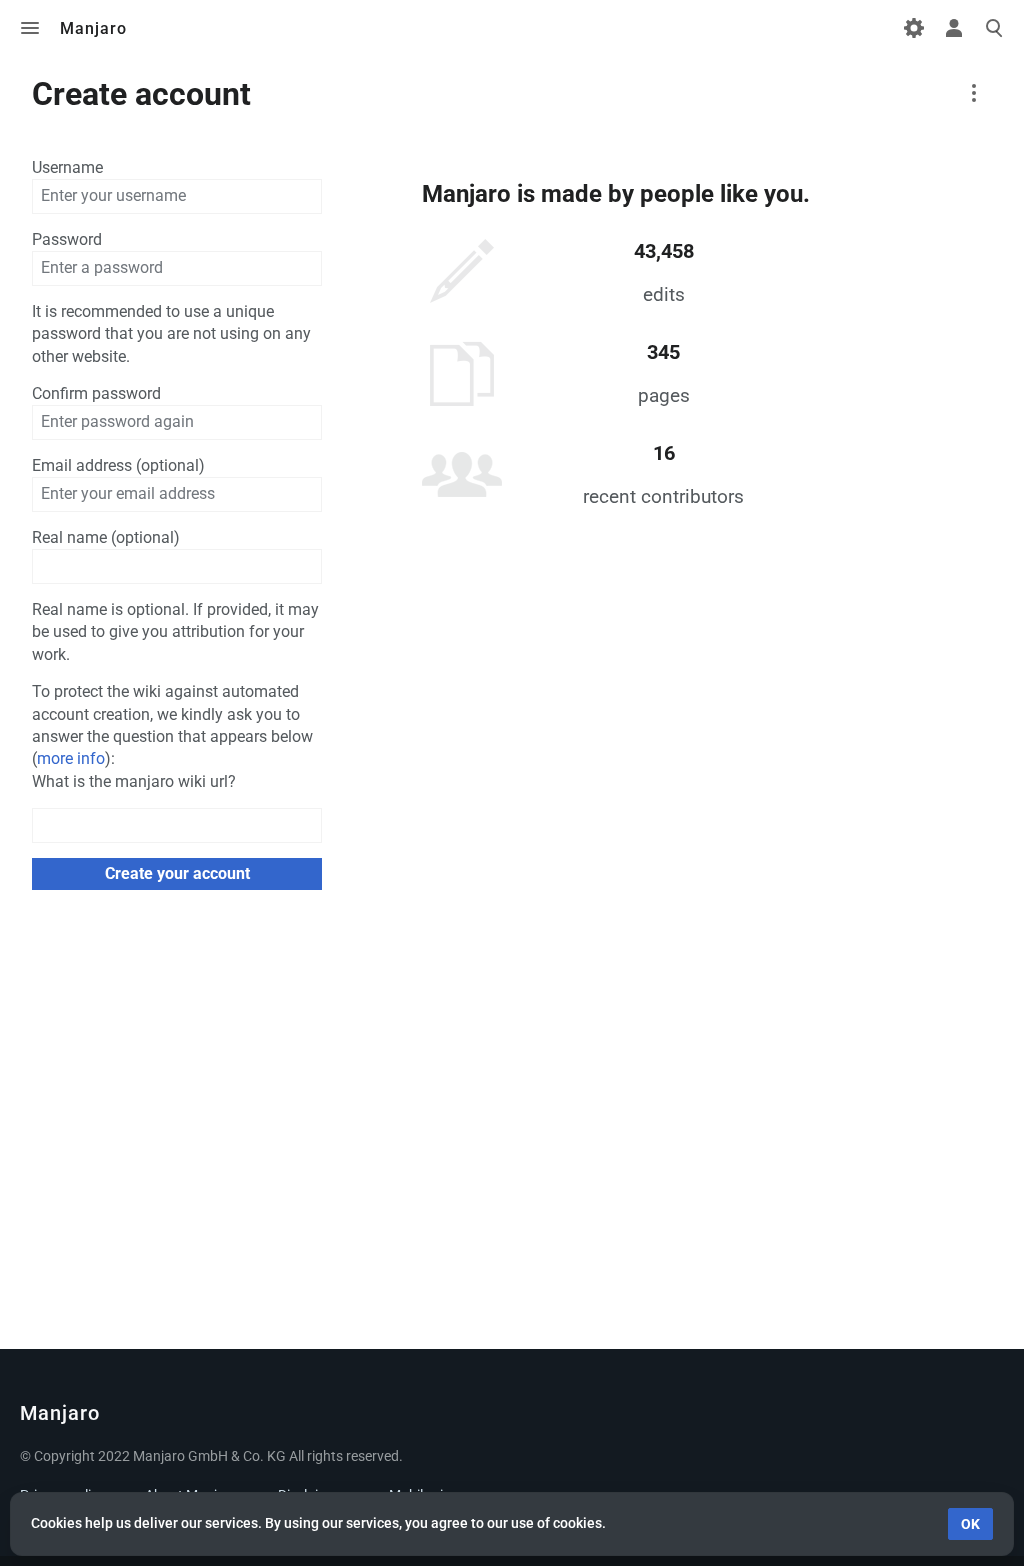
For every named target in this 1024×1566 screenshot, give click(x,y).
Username (67, 167)
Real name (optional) (106, 537)
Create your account (177, 873)
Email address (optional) (118, 465)
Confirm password (96, 393)
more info (71, 758)
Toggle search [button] (994, 28)
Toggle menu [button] (30, 28)
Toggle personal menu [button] (954, 28)
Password (67, 239)
